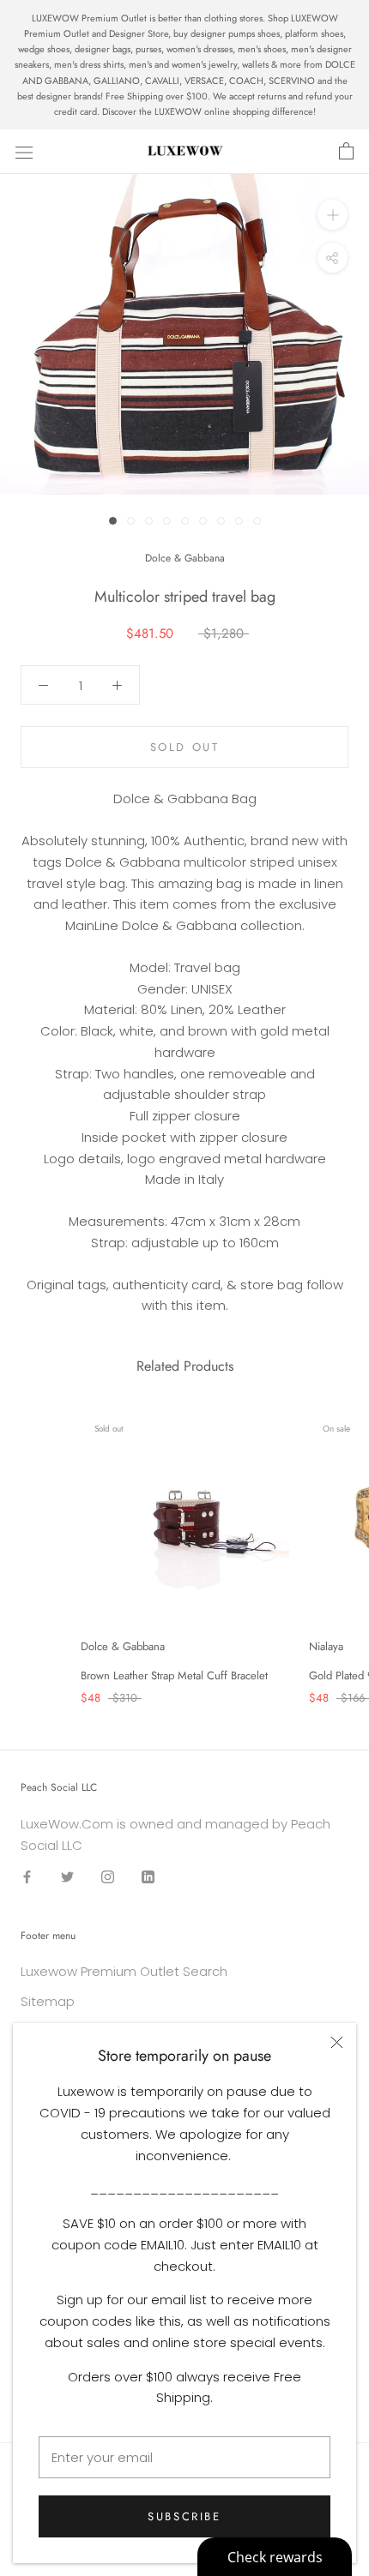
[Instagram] (108, 1877)
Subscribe (184, 2516)
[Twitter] (67, 1877)
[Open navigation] (24, 152)
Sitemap (48, 2001)
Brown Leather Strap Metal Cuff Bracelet (174, 1675)
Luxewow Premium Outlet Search (124, 1971)
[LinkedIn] (148, 1877)
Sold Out (185, 747)
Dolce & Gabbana (185, 558)
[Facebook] (27, 1877)
